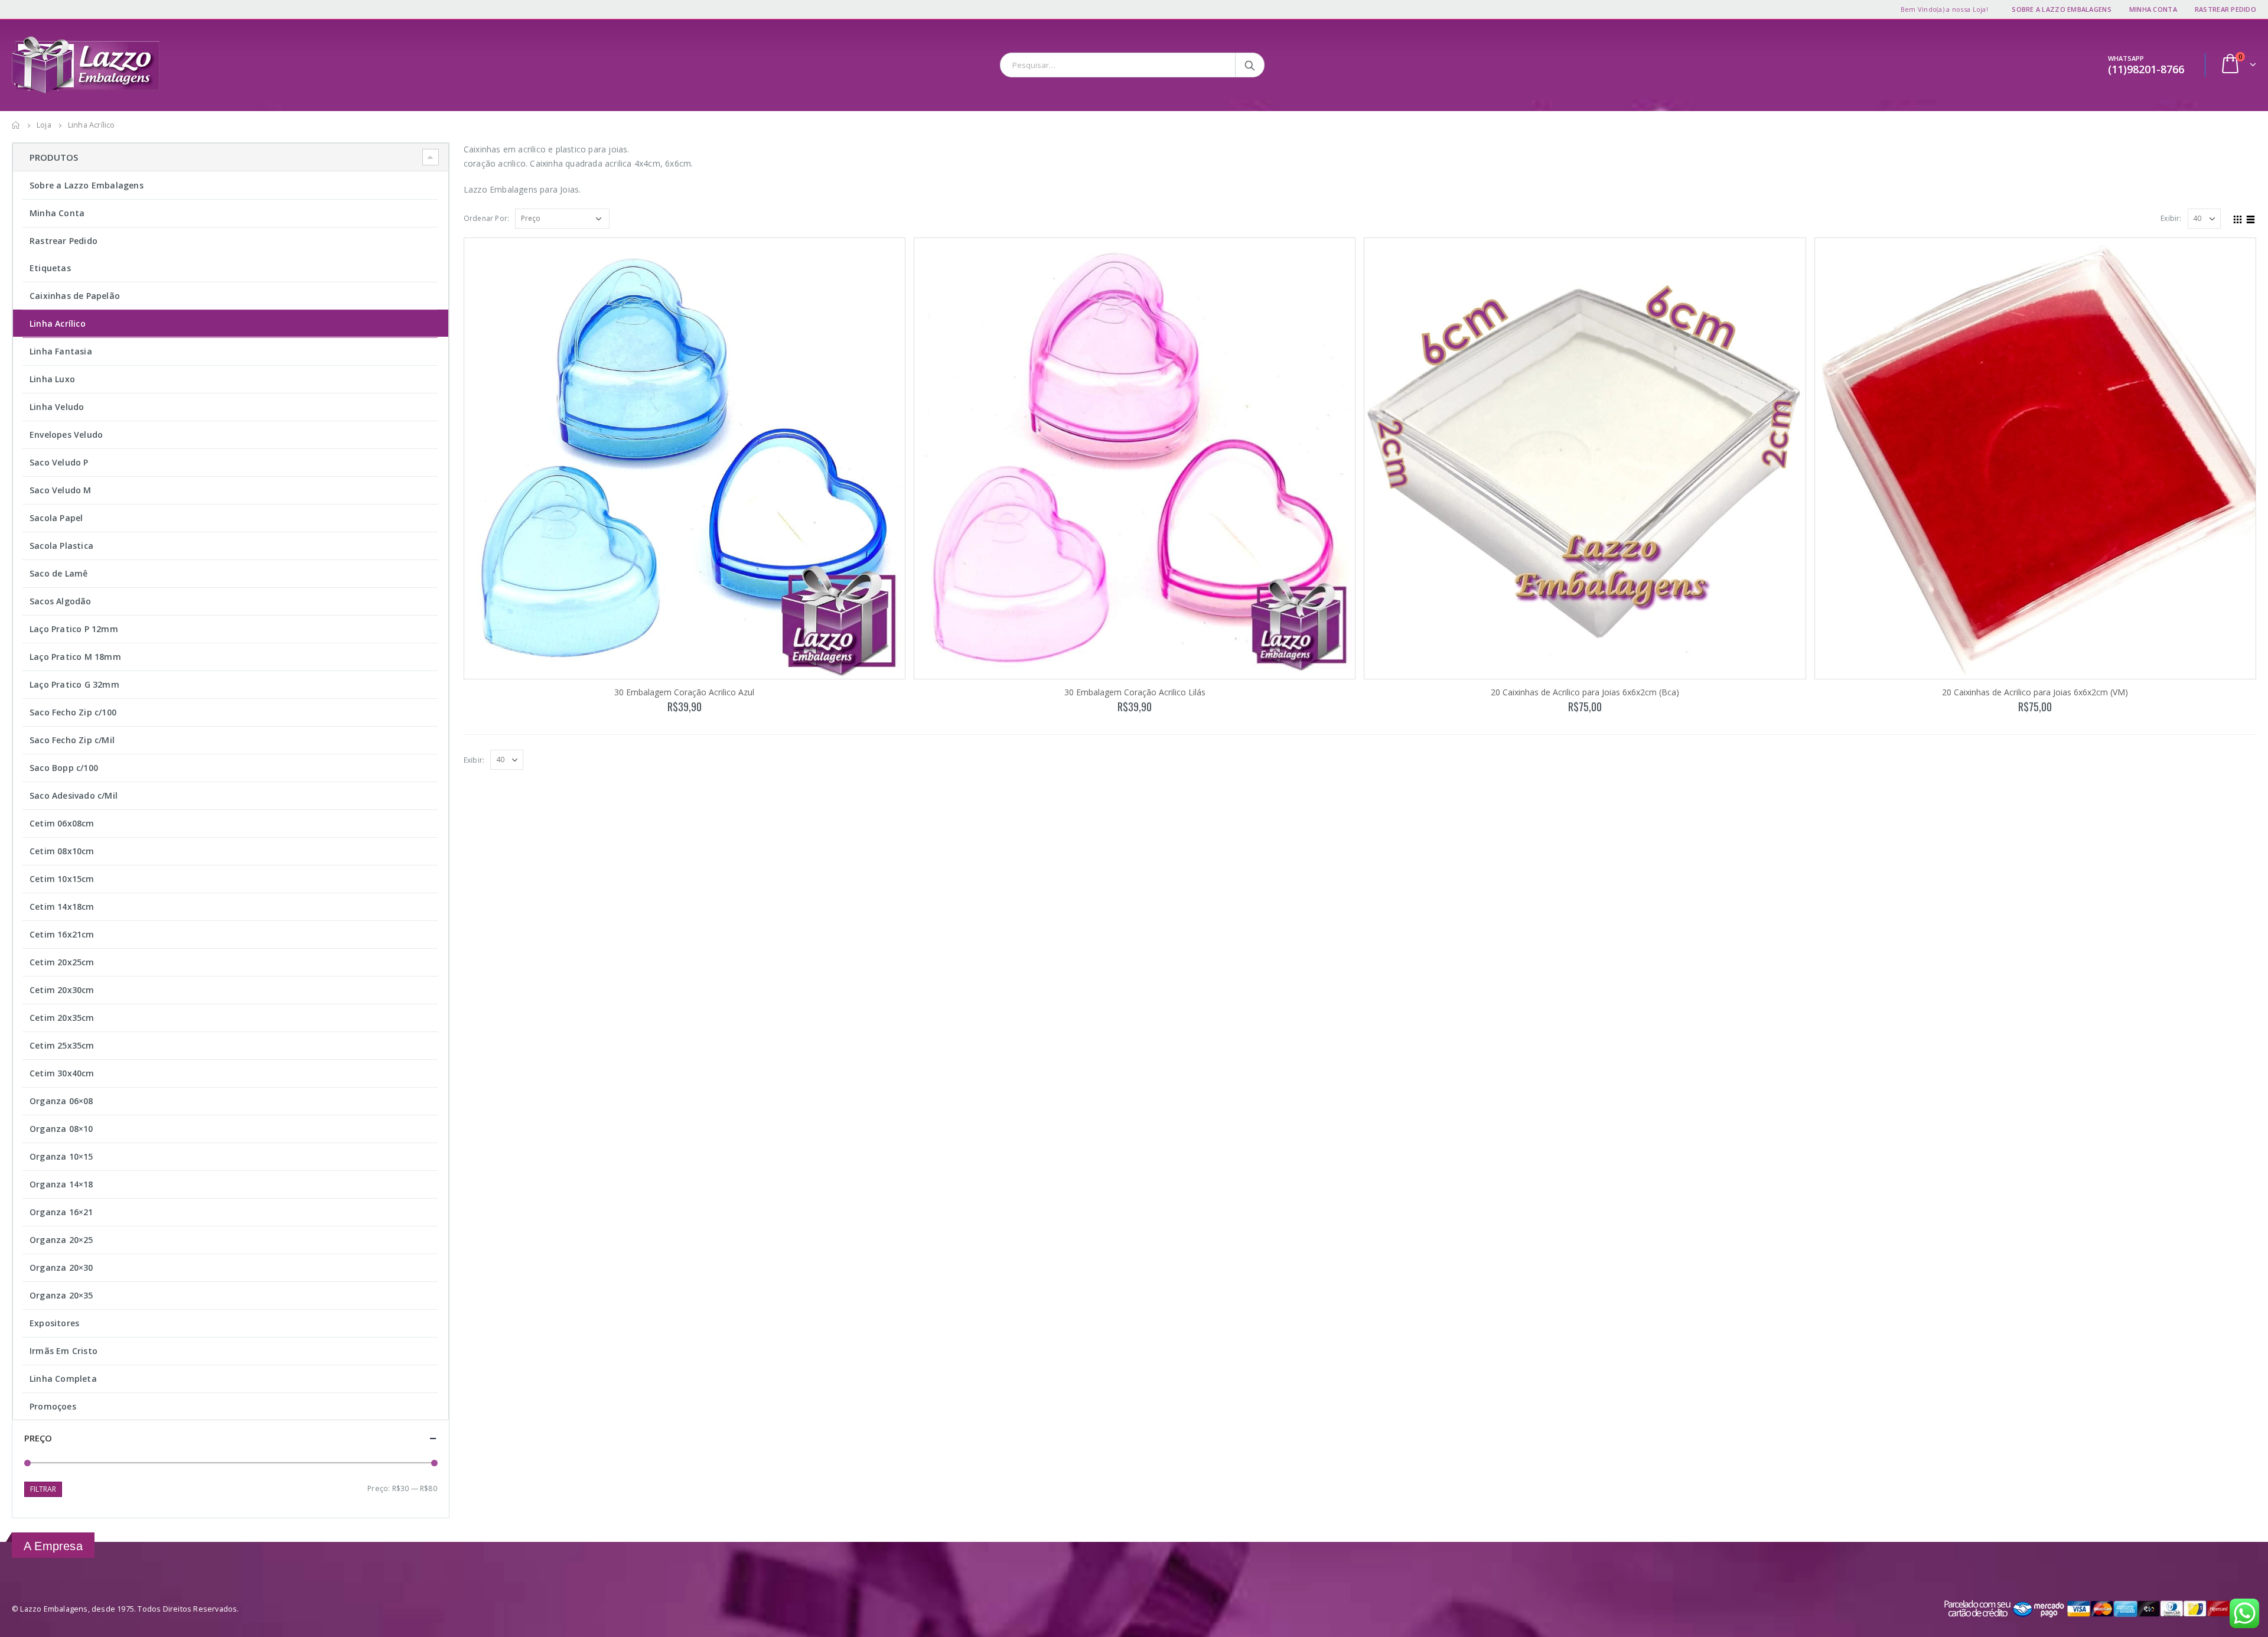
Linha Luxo (52, 379)
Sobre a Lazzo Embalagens (2062, 9)
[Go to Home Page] (16, 125)
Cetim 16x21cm (62, 934)
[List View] (2251, 218)
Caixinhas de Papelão (75, 296)
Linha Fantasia (61, 351)
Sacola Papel (56, 518)
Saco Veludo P (59, 462)
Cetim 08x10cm (62, 851)
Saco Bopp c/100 (64, 768)
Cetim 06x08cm (62, 823)
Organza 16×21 (61, 1212)
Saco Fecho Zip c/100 (73, 712)
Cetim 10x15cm (62, 879)
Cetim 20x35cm (62, 1018)
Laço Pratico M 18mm (75, 657)
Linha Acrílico (58, 323)
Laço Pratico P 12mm (74, 629)
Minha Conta (2153, 9)
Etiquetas (50, 268)
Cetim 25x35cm (62, 1045)
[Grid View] (2238, 218)
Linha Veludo (57, 407)
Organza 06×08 (61, 1101)
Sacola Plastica (61, 546)
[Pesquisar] (1251, 65)
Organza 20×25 (61, 1240)
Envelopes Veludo (66, 435)
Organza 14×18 (61, 1184)
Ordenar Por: (486, 218)
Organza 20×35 (61, 1295)
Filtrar (43, 1489)
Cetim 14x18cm (62, 907)
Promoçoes (53, 1406)
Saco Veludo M (61, 490)
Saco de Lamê (58, 573)
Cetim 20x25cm (62, 962)
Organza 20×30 (61, 1267)
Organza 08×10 (61, 1129)
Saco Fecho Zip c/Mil (72, 740)
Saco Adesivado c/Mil (74, 795)
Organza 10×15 (61, 1156)
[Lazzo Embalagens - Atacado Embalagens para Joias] (86, 65)
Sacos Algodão (61, 601)
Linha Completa (63, 1379)
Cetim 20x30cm (62, 990)
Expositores (54, 1323)
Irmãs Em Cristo (63, 1351)
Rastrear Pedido (2225, 9)
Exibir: (2171, 218)
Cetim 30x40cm (62, 1073)
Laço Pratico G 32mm (74, 684)
